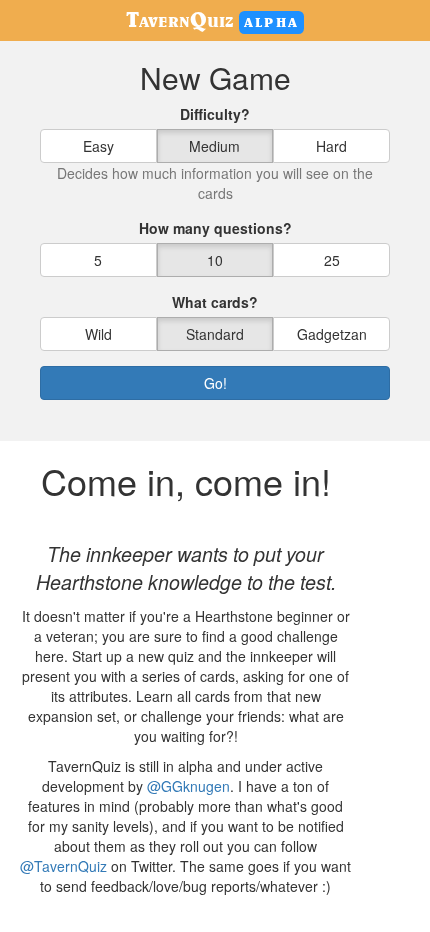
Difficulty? (215, 114)
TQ (179, 19)
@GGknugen (188, 786)
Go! (215, 383)
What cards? (215, 302)
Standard (215, 334)
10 (215, 260)
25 (332, 260)
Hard (331, 146)
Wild (98, 334)
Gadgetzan (332, 334)
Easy (98, 146)
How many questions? (215, 228)
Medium (214, 146)
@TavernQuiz (63, 866)
